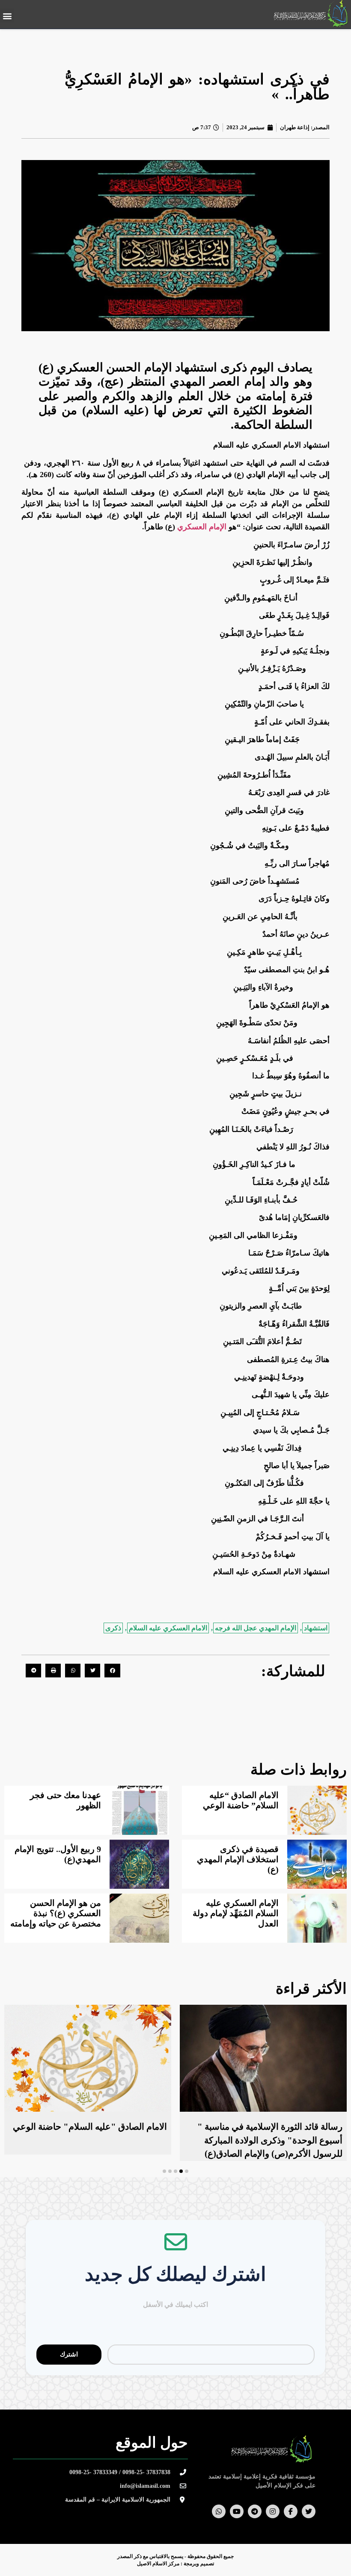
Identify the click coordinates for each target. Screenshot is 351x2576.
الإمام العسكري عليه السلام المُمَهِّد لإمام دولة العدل (236, 1913)
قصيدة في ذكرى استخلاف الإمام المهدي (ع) (238, 1859)
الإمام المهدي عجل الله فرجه (256, 1628)
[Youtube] (237, 2511)
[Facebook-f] (291, 2511)
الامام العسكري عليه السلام (168, 1628)
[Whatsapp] (219, 2511)
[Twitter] (309, 2511)
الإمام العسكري (202, 527)
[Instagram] (273, 2511)
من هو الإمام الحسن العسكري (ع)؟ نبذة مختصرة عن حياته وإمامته (56, 1913)
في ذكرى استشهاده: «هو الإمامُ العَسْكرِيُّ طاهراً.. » (197, 87)
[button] (7, 16)
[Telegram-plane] (255, 2511)
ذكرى (113, 1628)
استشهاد (316, 1628)
